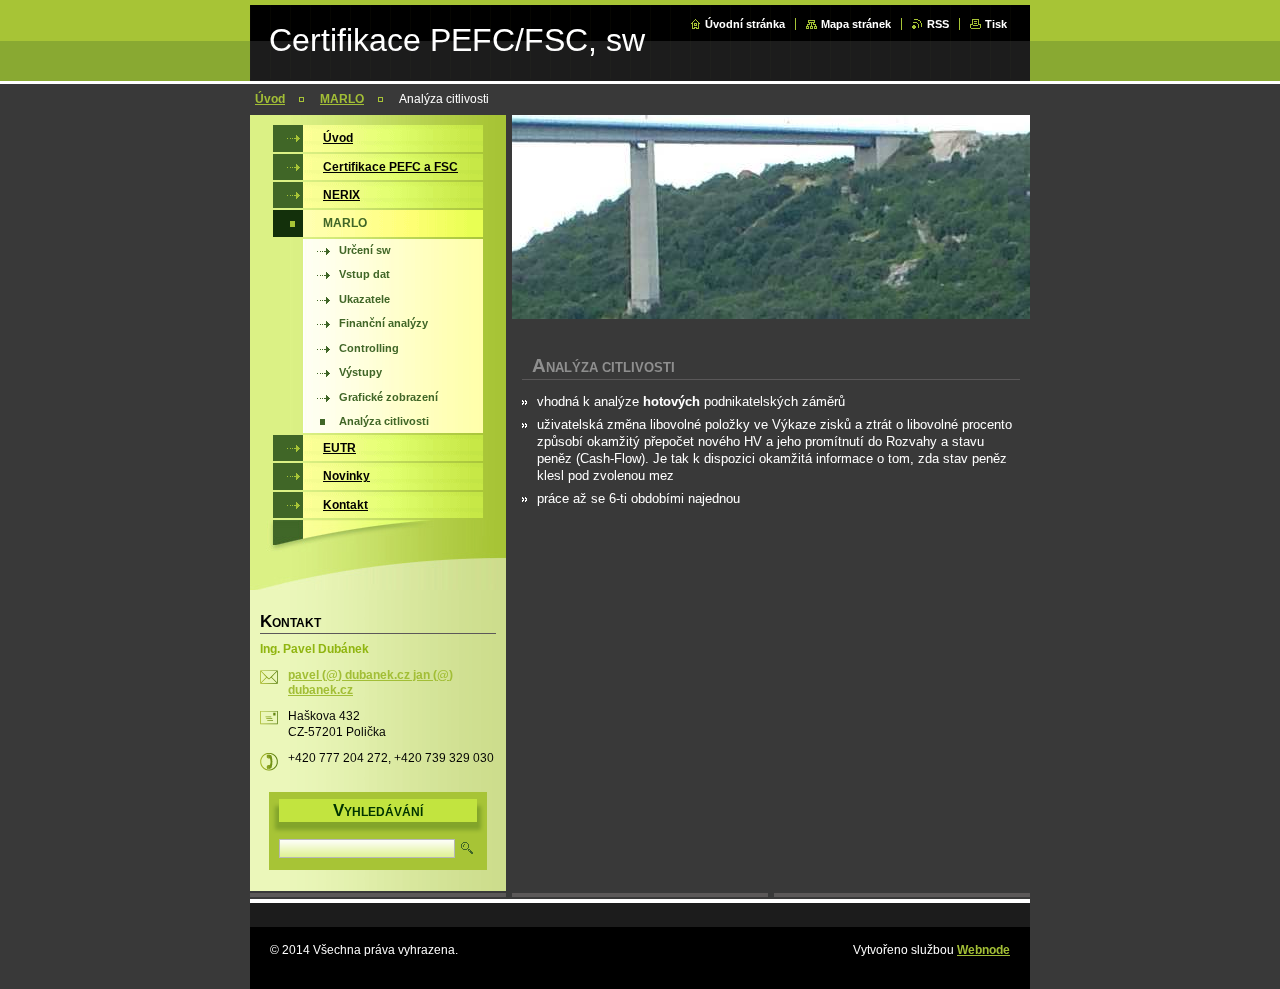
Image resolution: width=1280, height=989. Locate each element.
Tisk (996, 24)
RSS (938, 24)
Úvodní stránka (745, 24)
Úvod (270, 99)
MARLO (342, 99)
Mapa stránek (856, 24)
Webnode (983, 950)
